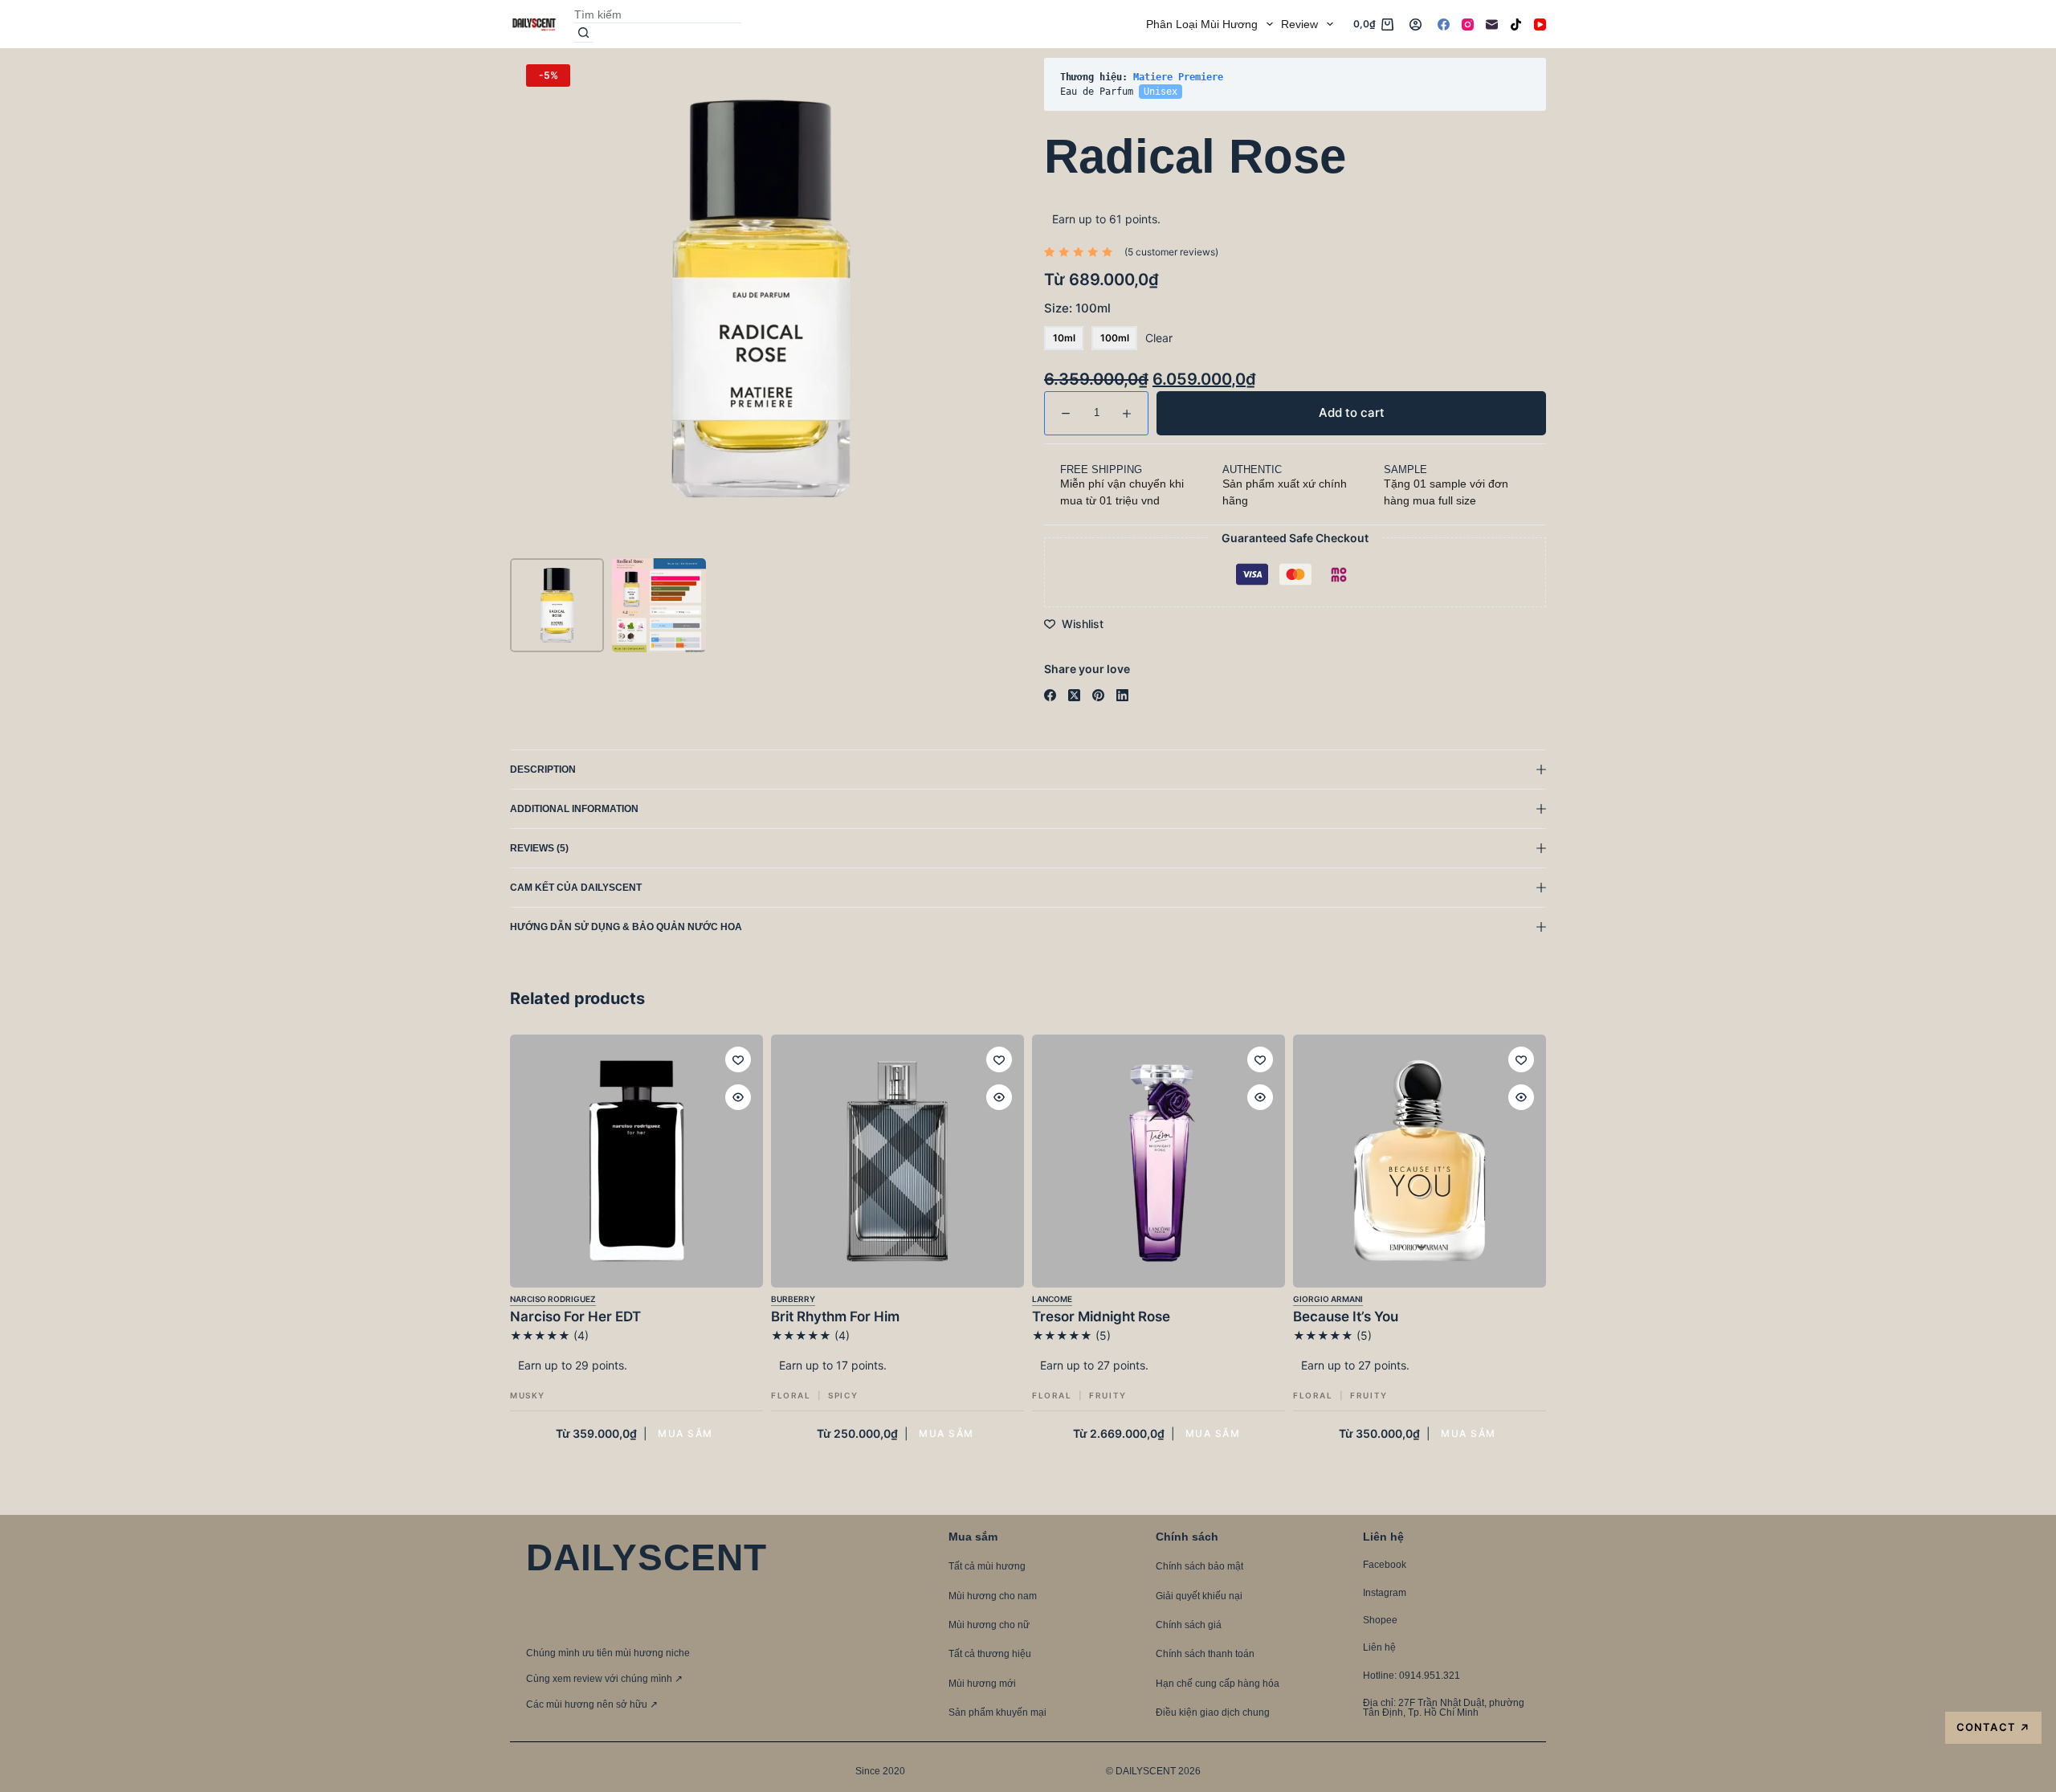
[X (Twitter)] (1074, 695)
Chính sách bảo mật (1199, 1566)
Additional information (574, 809)
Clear (1159, 338)
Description (543, 769)
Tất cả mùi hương (987, 1566)
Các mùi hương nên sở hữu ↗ (592, 1704)
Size (1077, 308)
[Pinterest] (1098, 695)
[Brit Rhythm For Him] (897, 1161)
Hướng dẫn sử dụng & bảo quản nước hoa (626, 927)
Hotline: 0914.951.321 (1411, 1676)
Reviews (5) (539, 848)
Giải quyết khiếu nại (1199, 1596)
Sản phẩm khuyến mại (997, 1712)
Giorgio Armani (1328, 1299)
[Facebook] (1444, 24)
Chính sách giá (1189, 1625)
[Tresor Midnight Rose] (1159, 1161)
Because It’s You (1346, 1316)
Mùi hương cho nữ (989, 1625)
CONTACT (1993, 1727)
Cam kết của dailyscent (577, 888)
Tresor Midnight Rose (1101, 1316)
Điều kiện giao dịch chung (1213, 1712)
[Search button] (583, 33)
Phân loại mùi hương (1202, 24)
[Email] (1492, 24)
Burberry (793, 1299)
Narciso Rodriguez (553, 1299)
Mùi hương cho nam (993, 1596)
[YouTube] (1540, 24)
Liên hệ (1379, 1647)
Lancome (1052, 1299)
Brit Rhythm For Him (835, 1316)
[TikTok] (1516, 24)
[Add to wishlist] (738, 1059)
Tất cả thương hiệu (990, 1654)
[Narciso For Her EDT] (636, 1161)
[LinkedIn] (1122, 695)
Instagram (1385, 1593)
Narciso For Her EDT (575, 1316)
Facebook (1385, 1565)
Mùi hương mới (982, 1684)
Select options (685, 1433)
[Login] (1416, 24)
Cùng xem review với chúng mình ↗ (604, 1679)
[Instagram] (1468, 24)
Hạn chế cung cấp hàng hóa (1218, 1684)
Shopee (1380, 1620)
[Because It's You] (1420, 1161)
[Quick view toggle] (738, 1097)
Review (1299, 24)
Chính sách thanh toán (1205, 1654)
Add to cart (1497, 84)
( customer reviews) (1171, 252)
